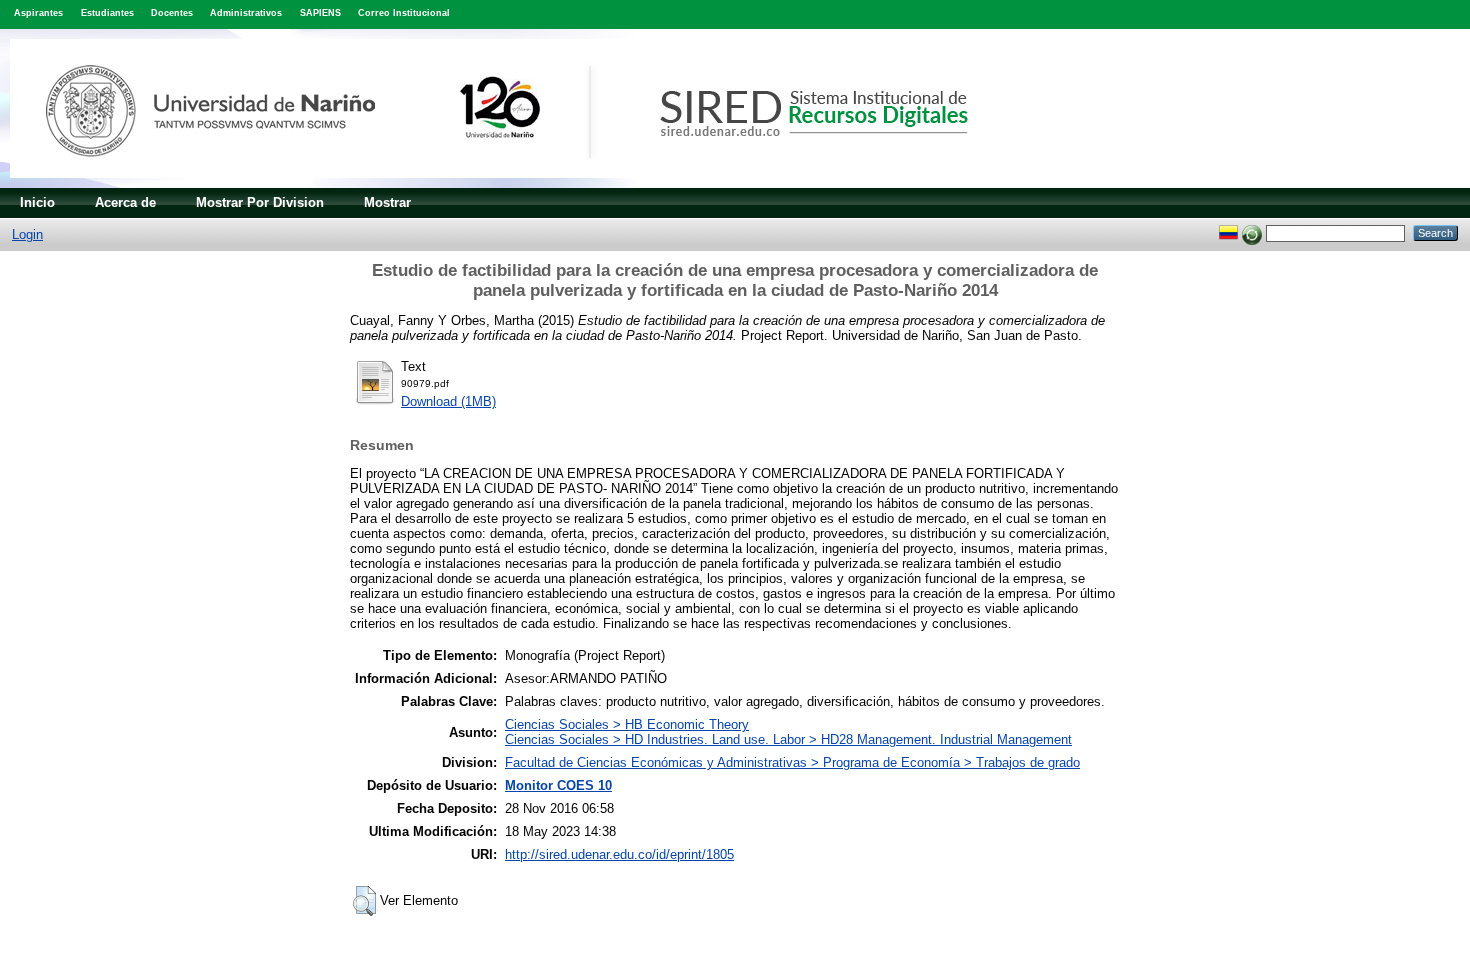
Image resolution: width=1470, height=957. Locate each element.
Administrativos (246, 13)
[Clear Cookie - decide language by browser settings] (1252, 232)
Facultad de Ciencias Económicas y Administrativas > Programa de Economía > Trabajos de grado (792, 762)
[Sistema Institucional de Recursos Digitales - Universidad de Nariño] (522, 183)
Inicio (37, 202)
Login (27, 234)
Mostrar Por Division (260, 202)
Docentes (172, 13)
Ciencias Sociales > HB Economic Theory (627, 724)
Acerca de (125, 202)
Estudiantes (107, 13)
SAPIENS (320, 13)
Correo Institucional (404, 13)
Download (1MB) (448, 401)
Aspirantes (38, 13)
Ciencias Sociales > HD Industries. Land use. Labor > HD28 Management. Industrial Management (788, 739)
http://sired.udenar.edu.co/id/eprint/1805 (619, 854)
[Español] (1228, 232)
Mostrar (387, 202)
